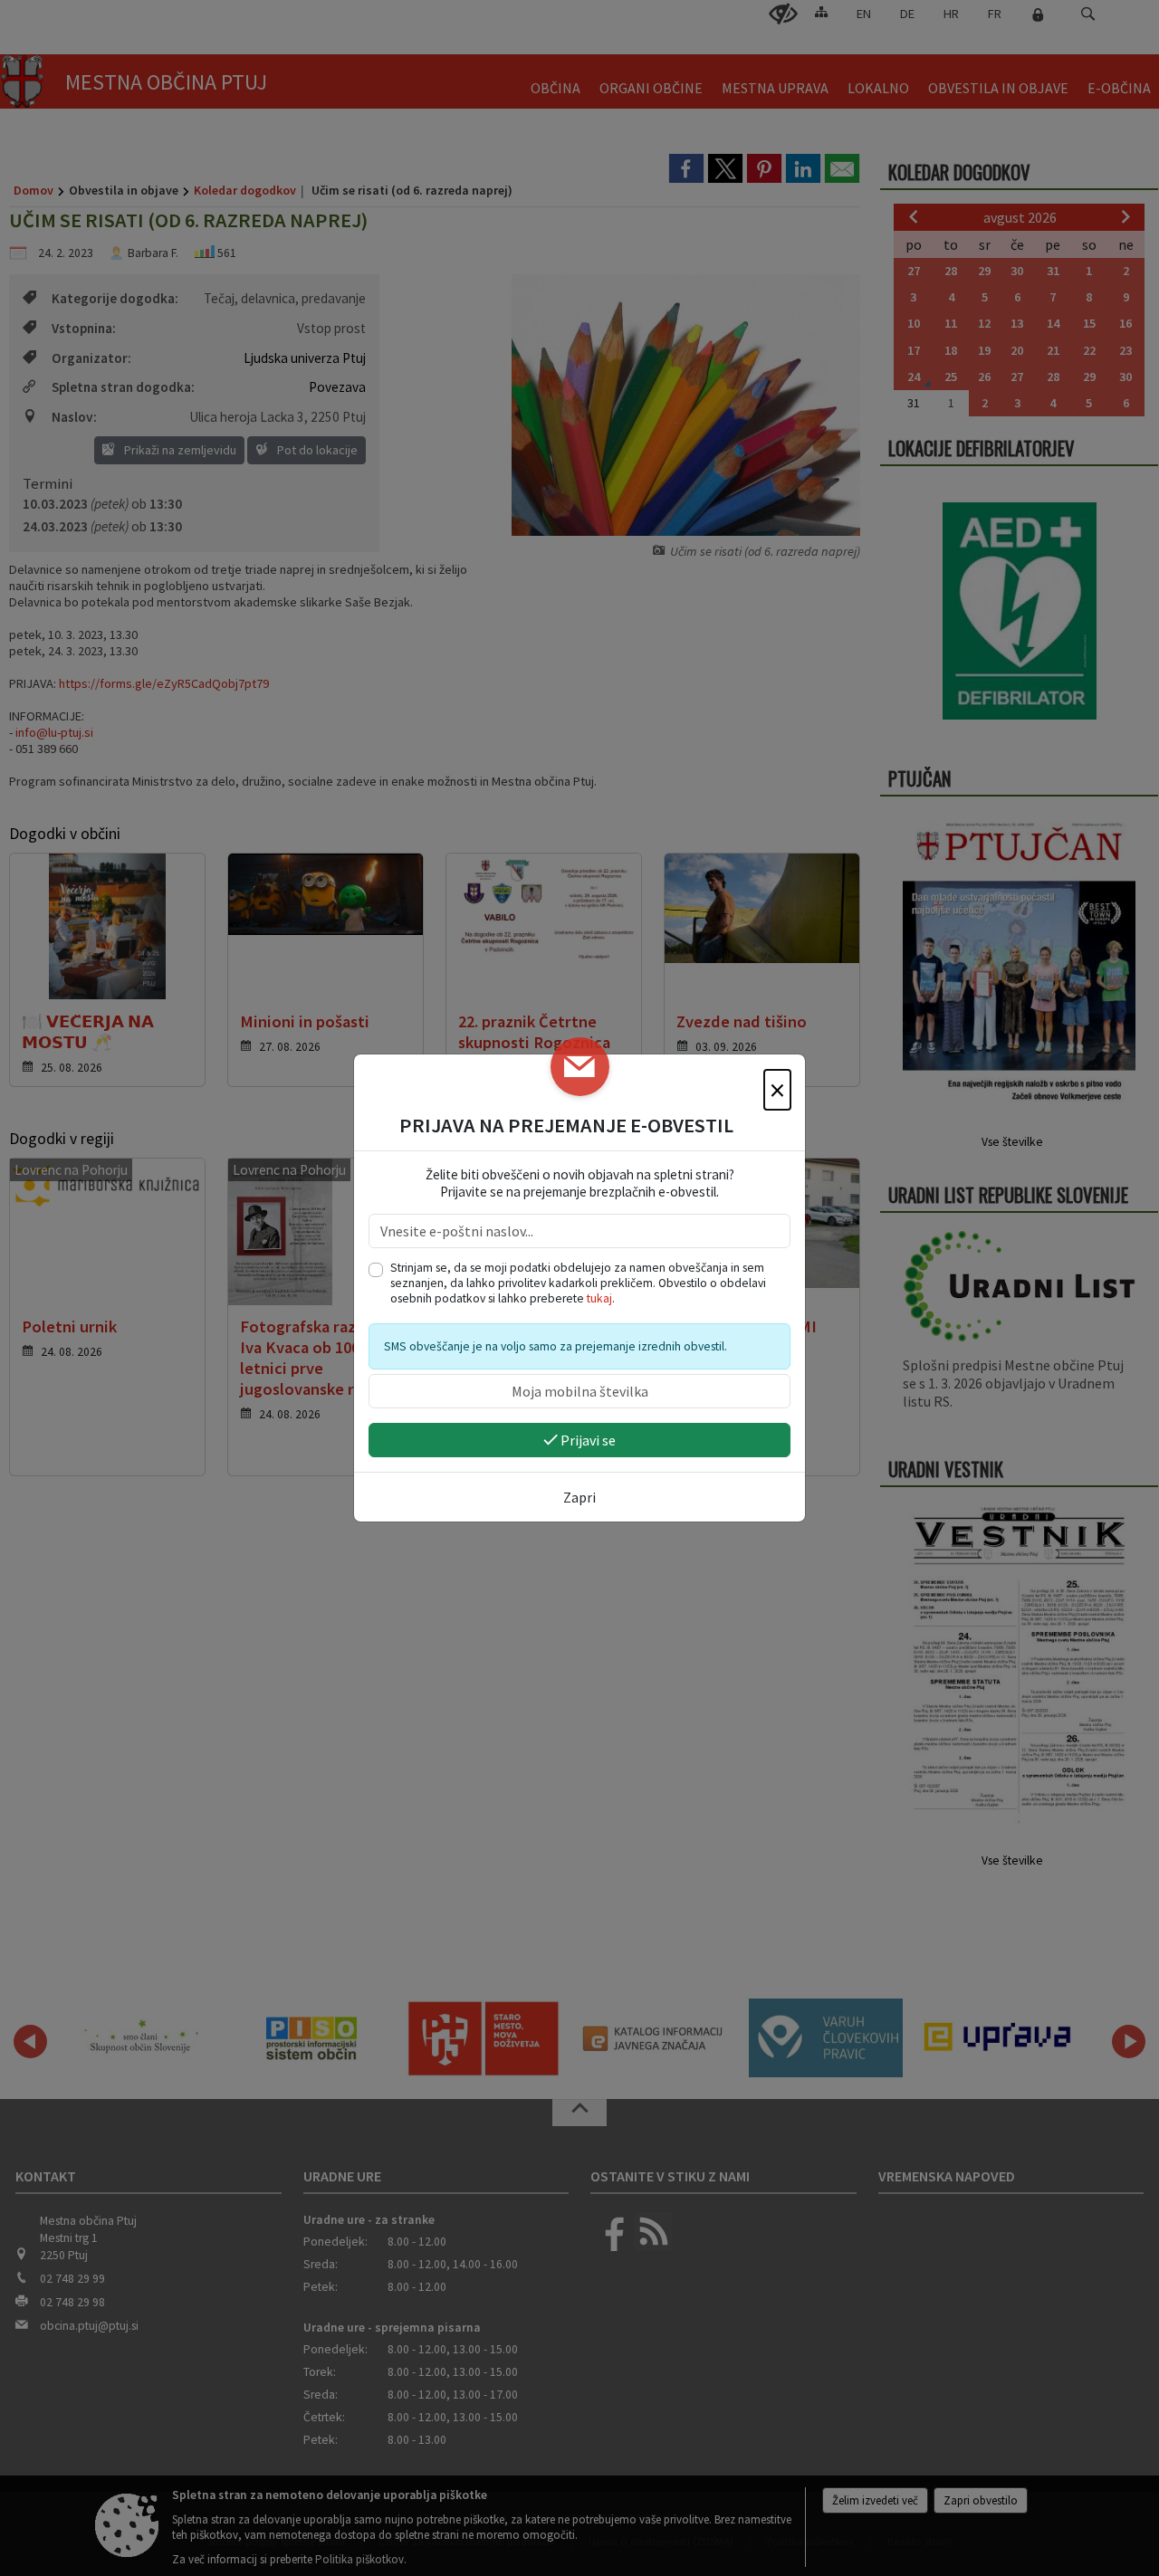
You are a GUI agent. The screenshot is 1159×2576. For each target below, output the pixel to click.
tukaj (599, 1298)
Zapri (579, 1497)
